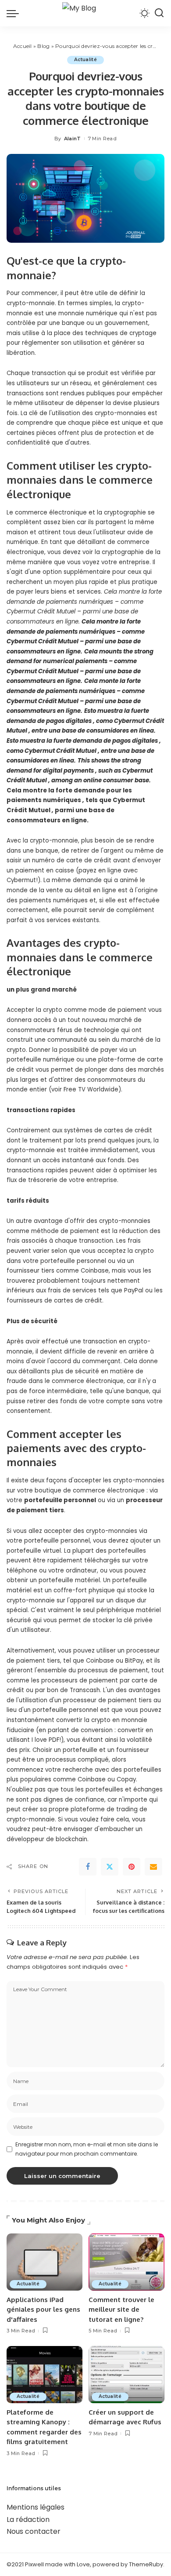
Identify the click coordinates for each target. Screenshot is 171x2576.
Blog (43, 46)
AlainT (73, 139)
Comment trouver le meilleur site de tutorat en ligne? (121, 2310)
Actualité (85, 60)
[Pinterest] (132, 1867)
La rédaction (28, 2519)
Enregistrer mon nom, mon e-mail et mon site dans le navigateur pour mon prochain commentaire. (87, 2149)
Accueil (23, 46)
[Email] (153, 1867)
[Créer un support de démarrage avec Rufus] (126, 2375)
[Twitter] (110, 1867)
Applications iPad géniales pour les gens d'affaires (43, 2310)
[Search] (159, 13)
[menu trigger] (15, 13)
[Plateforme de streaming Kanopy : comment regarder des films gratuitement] (45, 2375)
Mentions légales (36, 2507)
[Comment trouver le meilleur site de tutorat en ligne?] (126, 2262)
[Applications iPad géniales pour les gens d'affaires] (45, 2262)
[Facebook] (88, 1867)
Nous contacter (34, 2531)
